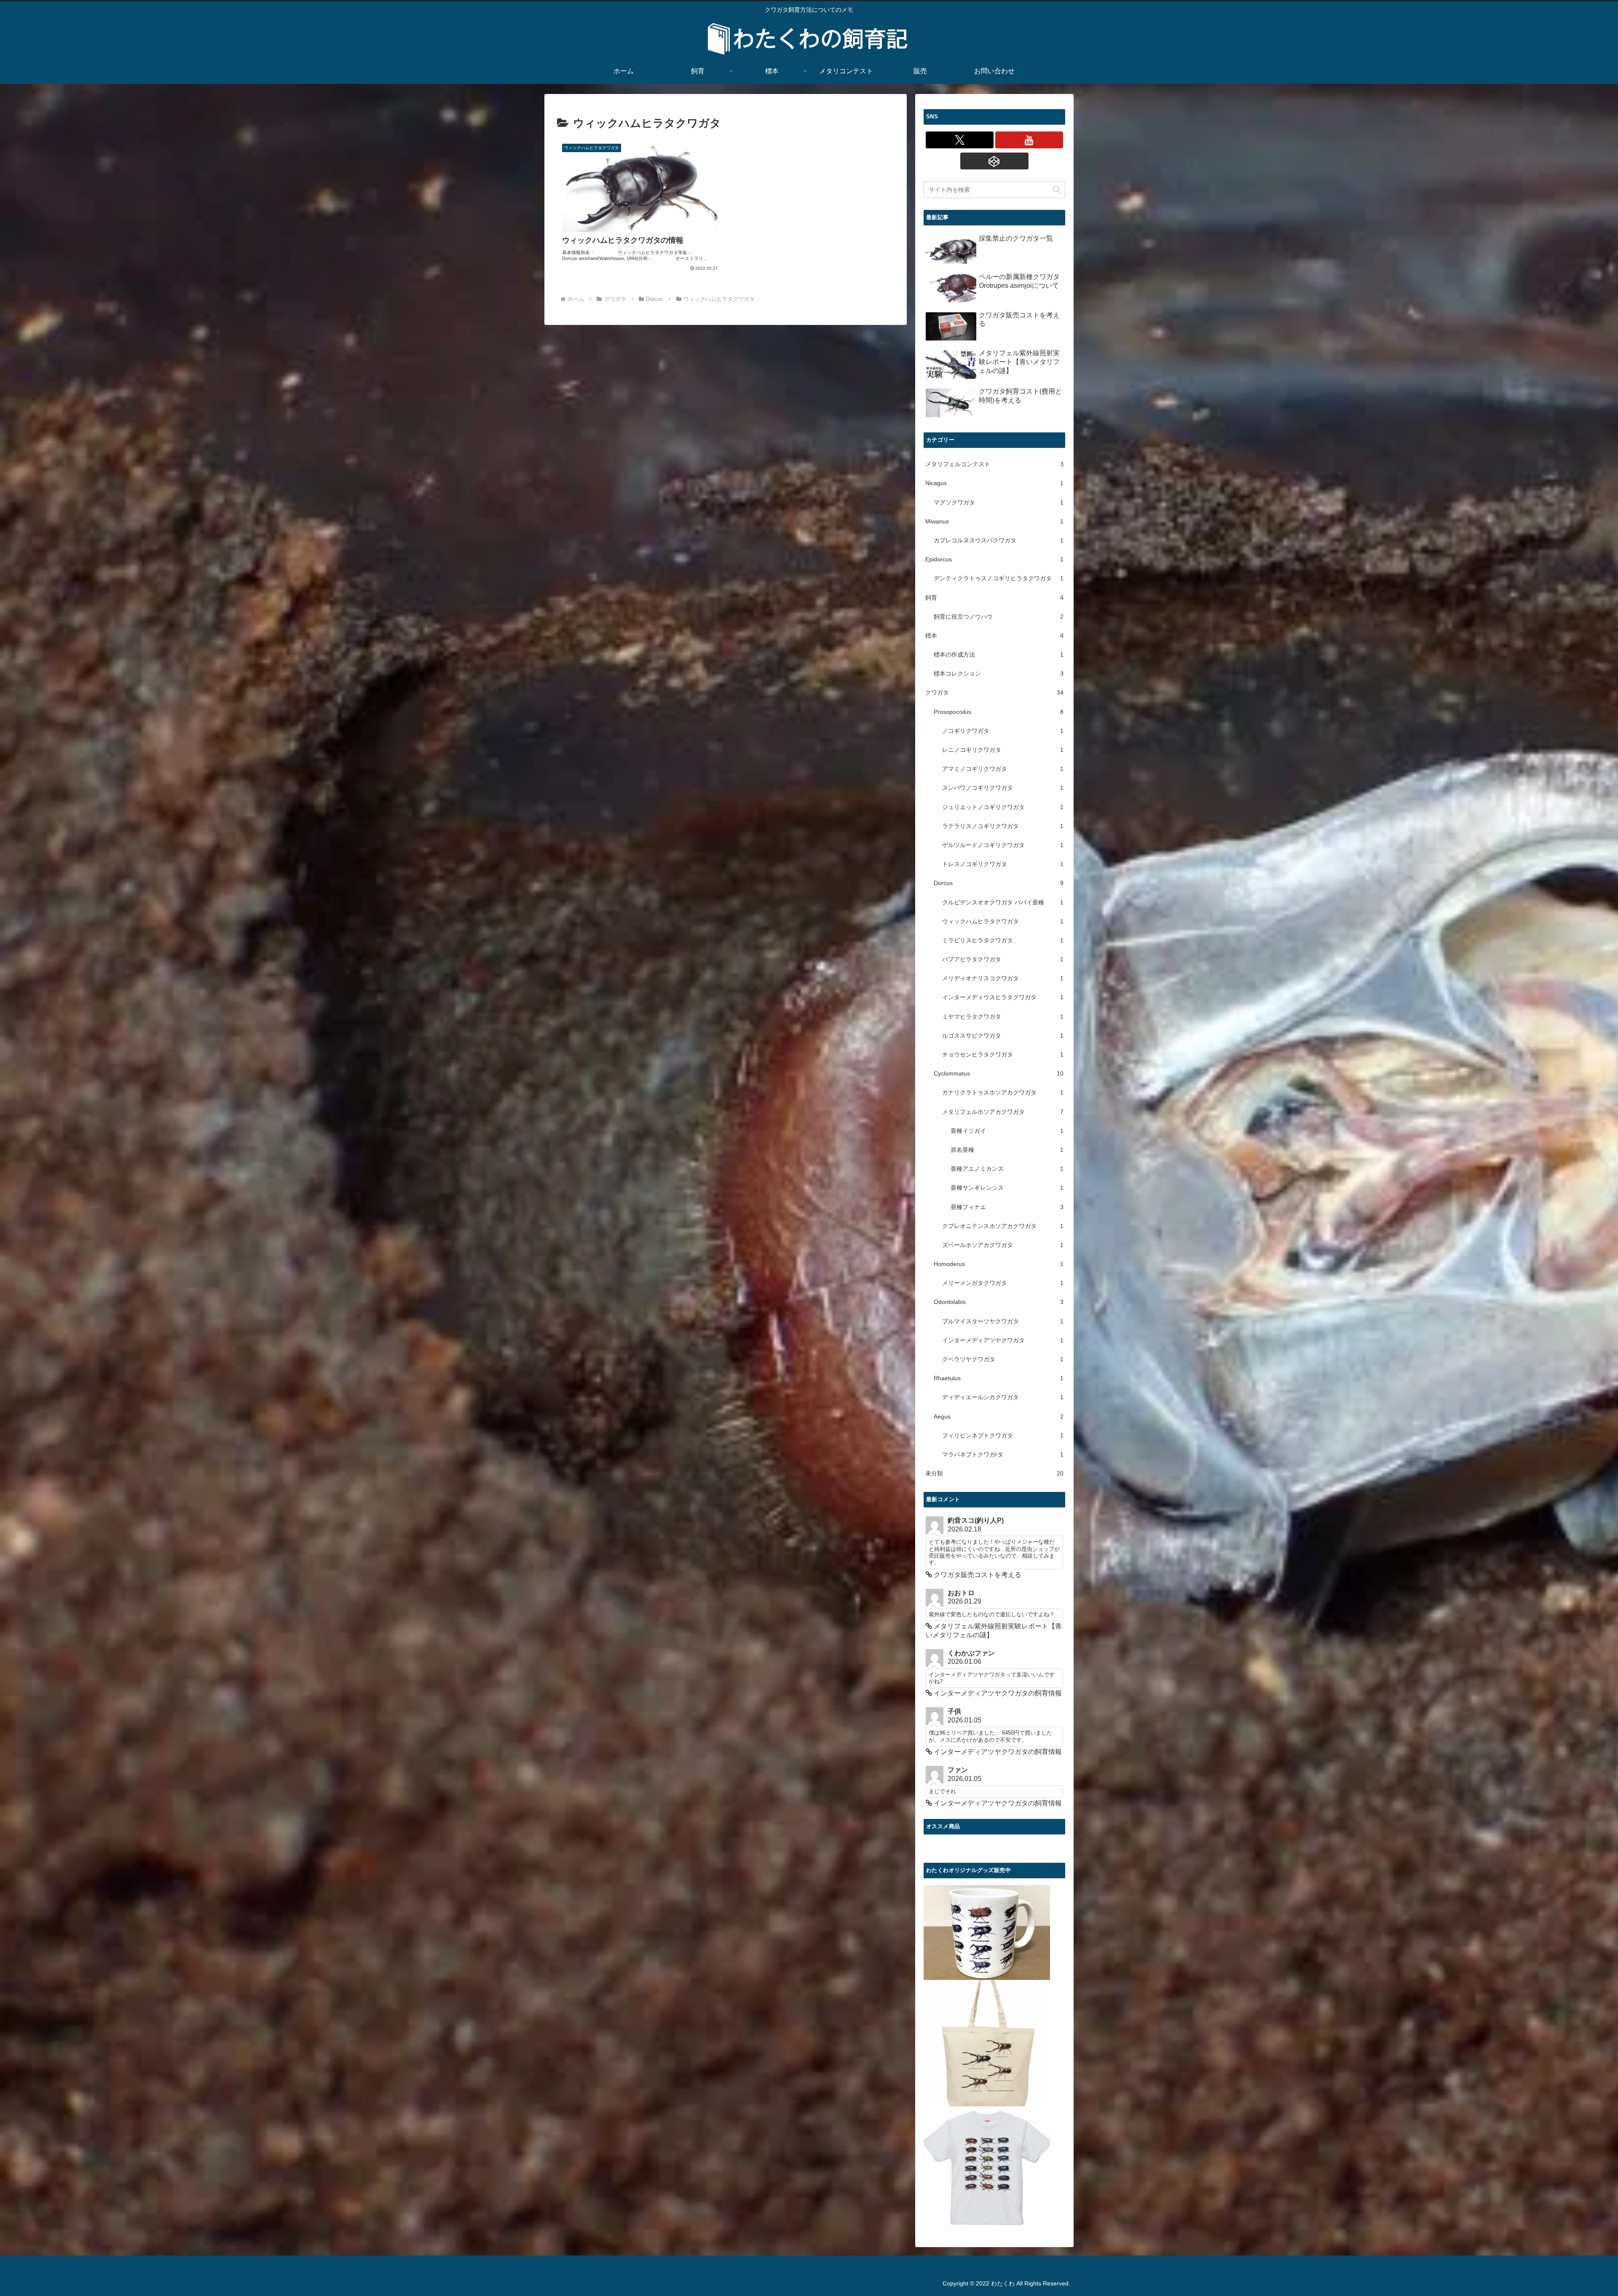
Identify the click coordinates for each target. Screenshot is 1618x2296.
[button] (1057, 189)
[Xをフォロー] (960, 140)
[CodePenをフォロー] (994, 161)
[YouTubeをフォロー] (1029, 140)
